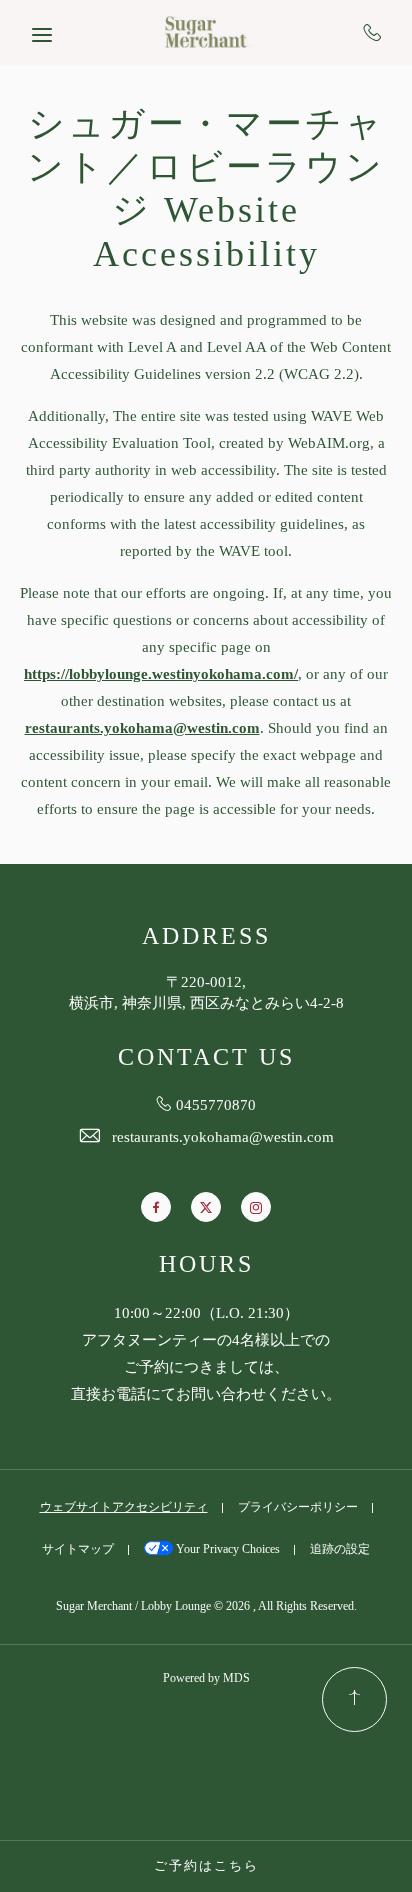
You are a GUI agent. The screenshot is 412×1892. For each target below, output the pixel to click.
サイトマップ (78, 1549)
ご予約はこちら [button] (206, 1866)
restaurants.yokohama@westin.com (223, 1138)
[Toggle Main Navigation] (42, 35)
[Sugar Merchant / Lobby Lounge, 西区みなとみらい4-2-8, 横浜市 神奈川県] (206, 32)
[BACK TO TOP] (354, 1699)
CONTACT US (206, 1058)
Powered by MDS (206, 1678)
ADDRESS (206, 937)
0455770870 (372, 32)
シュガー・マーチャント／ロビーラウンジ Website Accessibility (206, 191)
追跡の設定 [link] (340, 1549)
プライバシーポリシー (298, 1507)
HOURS (206, 1265)
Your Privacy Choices (226, 1549)
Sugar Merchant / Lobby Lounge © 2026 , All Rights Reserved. (206, 1606)
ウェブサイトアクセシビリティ (124, 1507)
